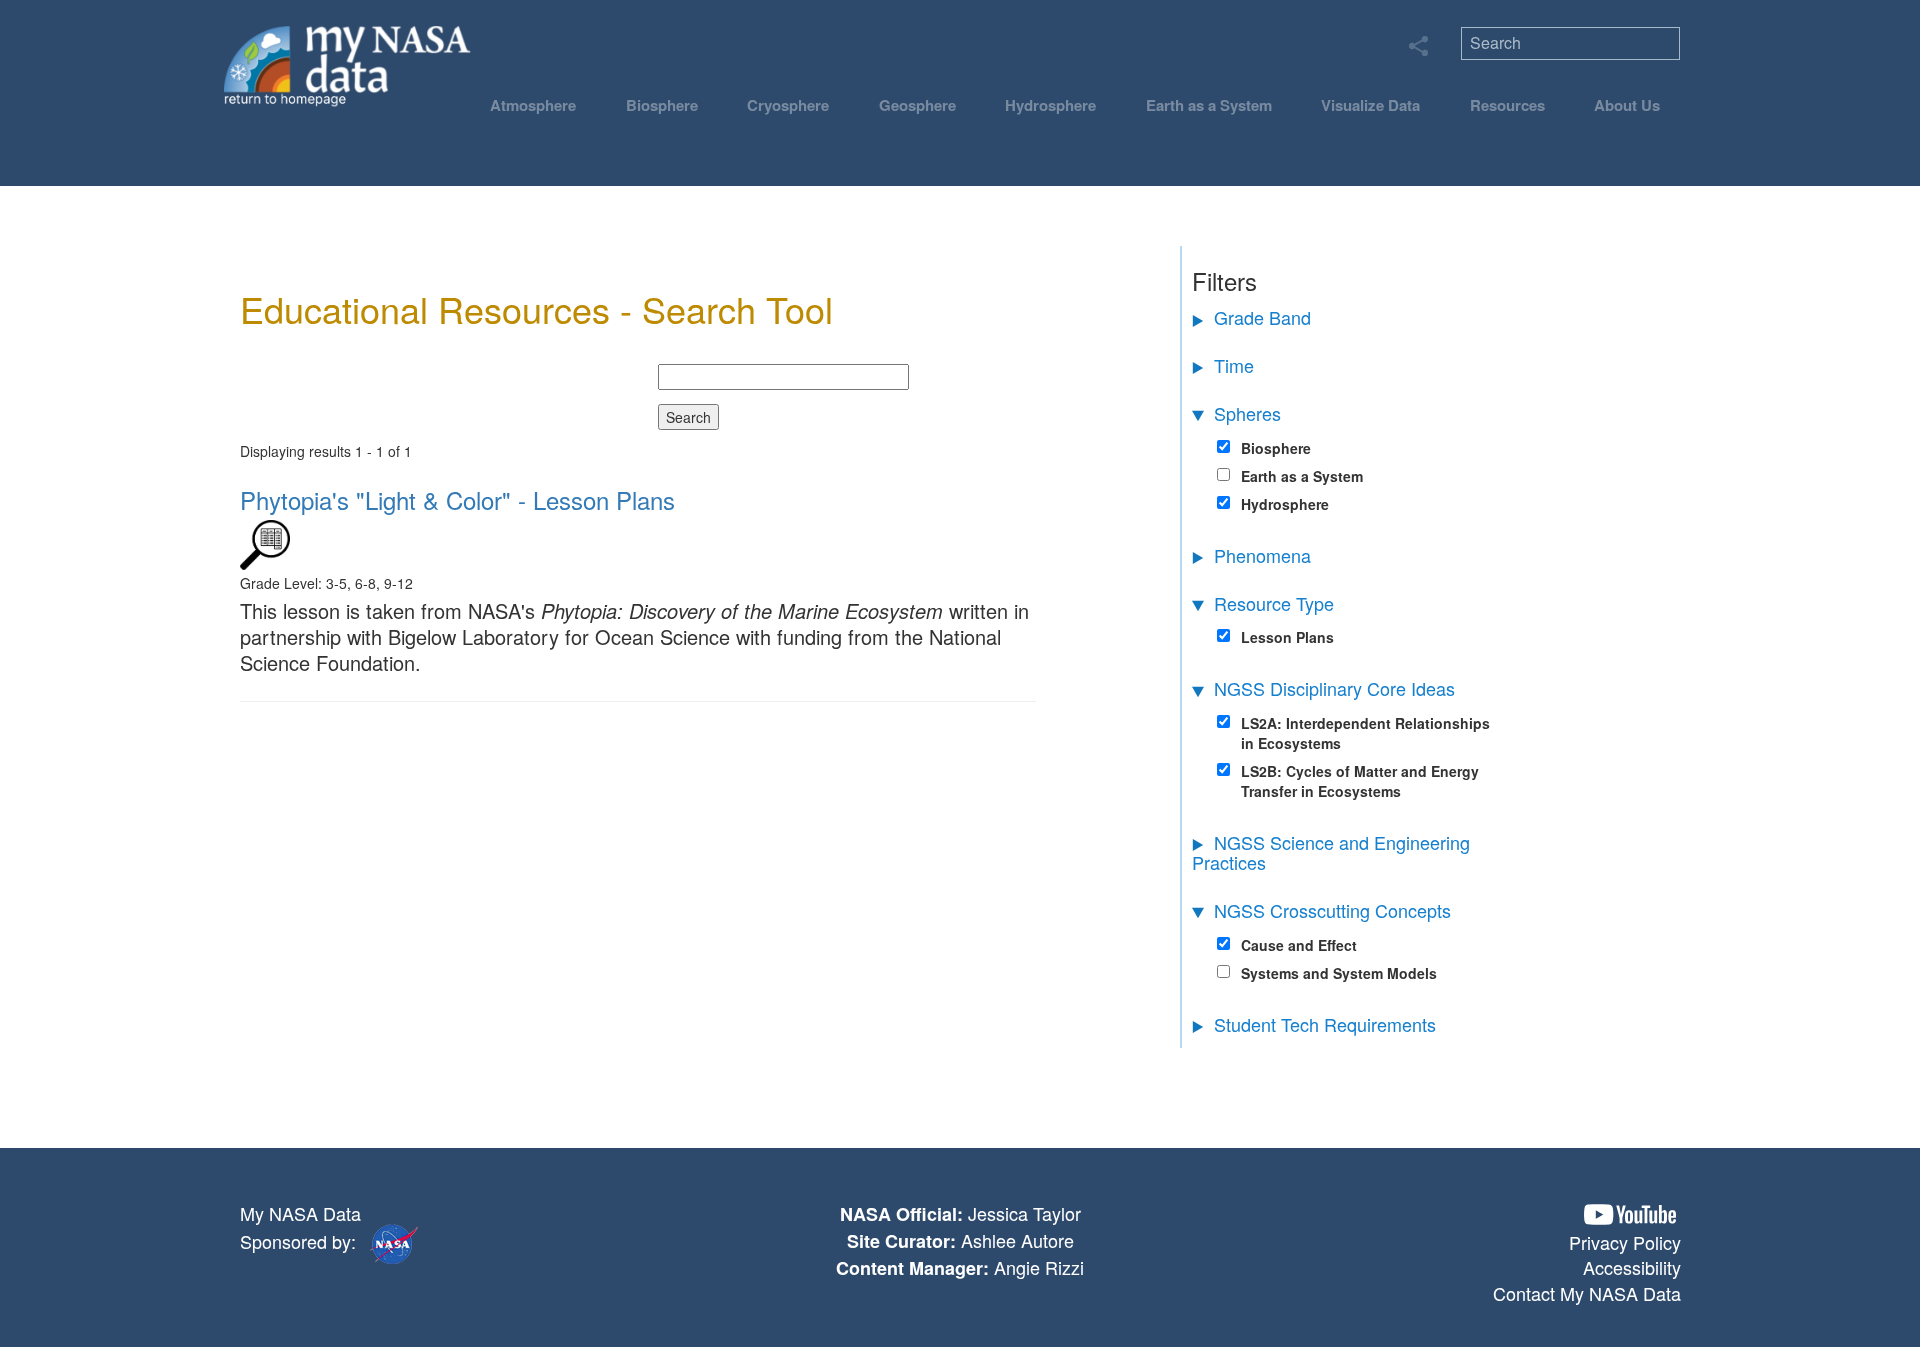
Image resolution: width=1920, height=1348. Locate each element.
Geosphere (917, 105)
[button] (1630, 1214)
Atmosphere (533, 105)
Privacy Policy (1625, 1242)
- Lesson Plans (457, 499)
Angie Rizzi (1039, 1267)
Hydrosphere (1050, 105)
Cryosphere (788, 105)
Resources (1507, 105)
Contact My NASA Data (1587, 1293)
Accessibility (1632, 1267)
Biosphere (662, 105)
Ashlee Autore (1017, 1240)
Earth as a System (1209, 105)
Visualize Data (1370, 105)
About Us (1627, 105)
